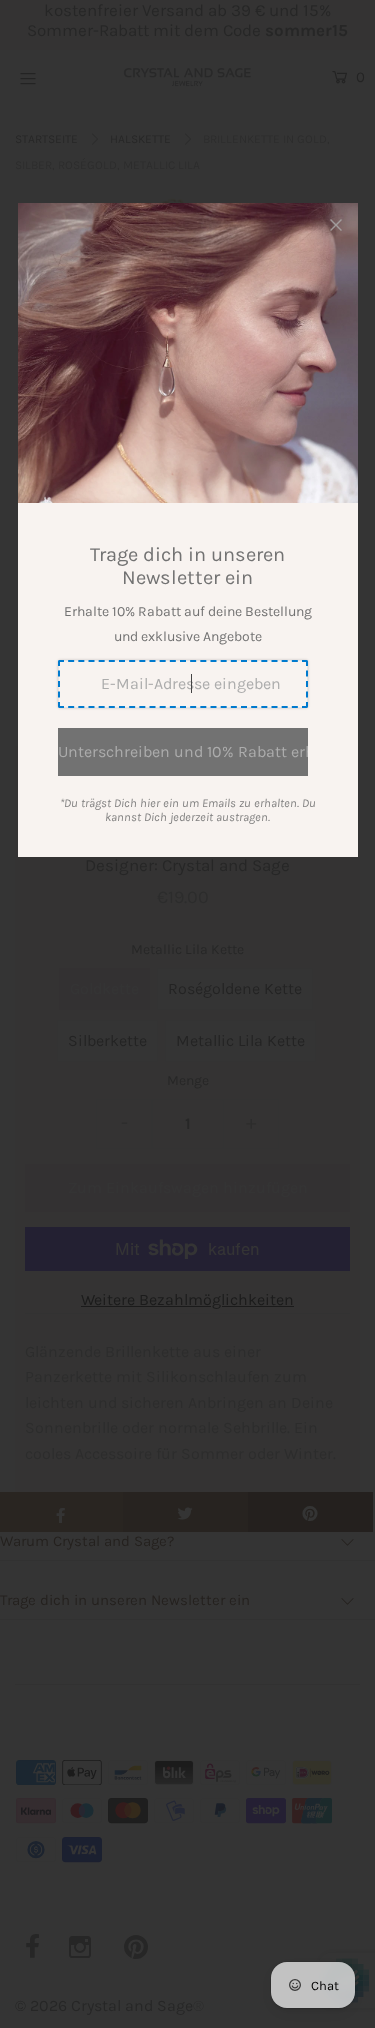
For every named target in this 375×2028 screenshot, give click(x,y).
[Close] (336, 225)
